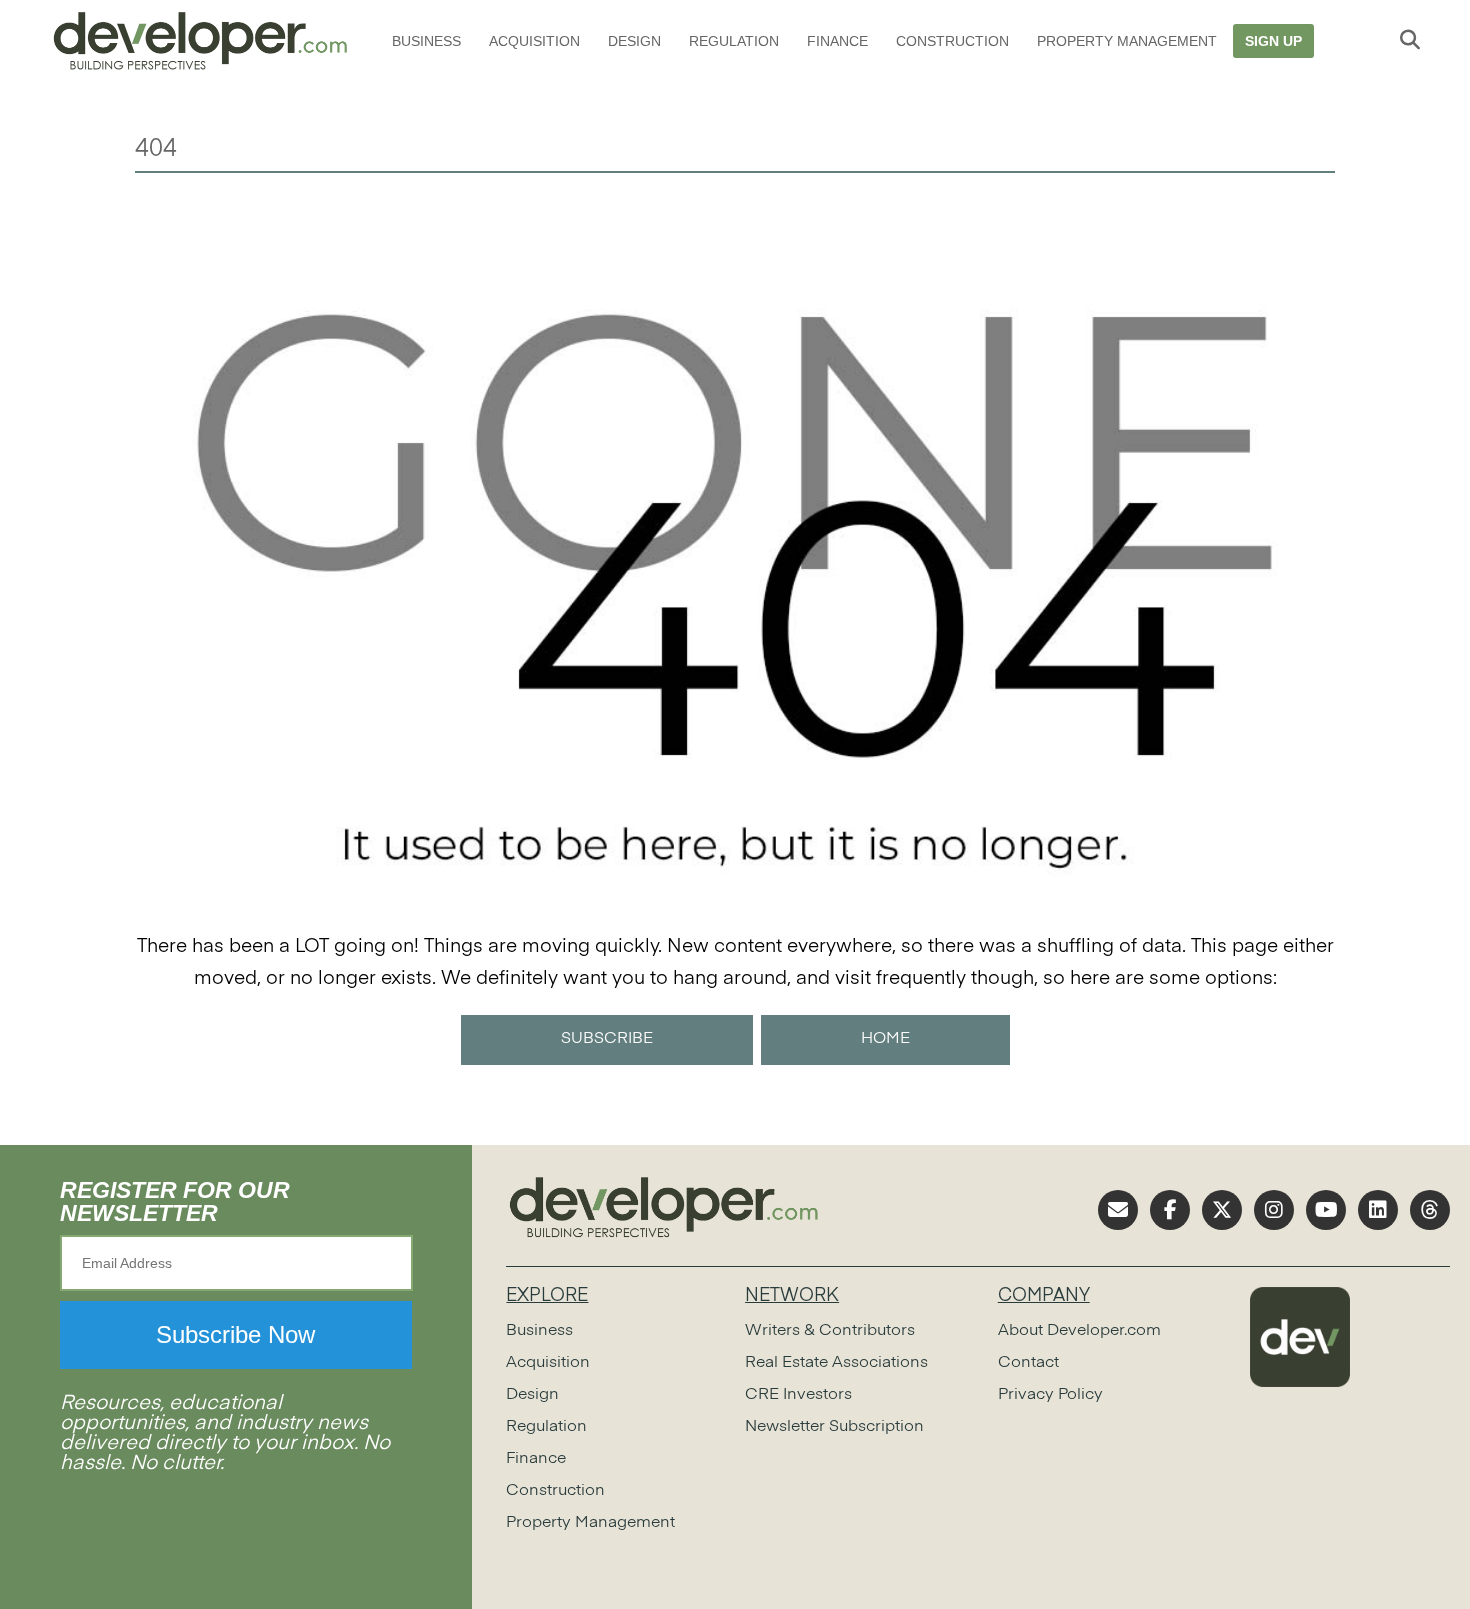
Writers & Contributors (830, 1331)
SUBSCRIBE (607, 1039)
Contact (1028, 1363)
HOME (885, 1039)
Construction (952, 41)
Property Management (1127, 41)
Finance (837, 41)
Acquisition (534, 41)
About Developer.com (1079, 1331)
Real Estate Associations (836, 1363)
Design (634, 41)
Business (426, 41)
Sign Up (1273, 41)
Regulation (734, 41)
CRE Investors (798, 1395)
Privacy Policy (1050, 1395)
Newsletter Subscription (834, 1427)
